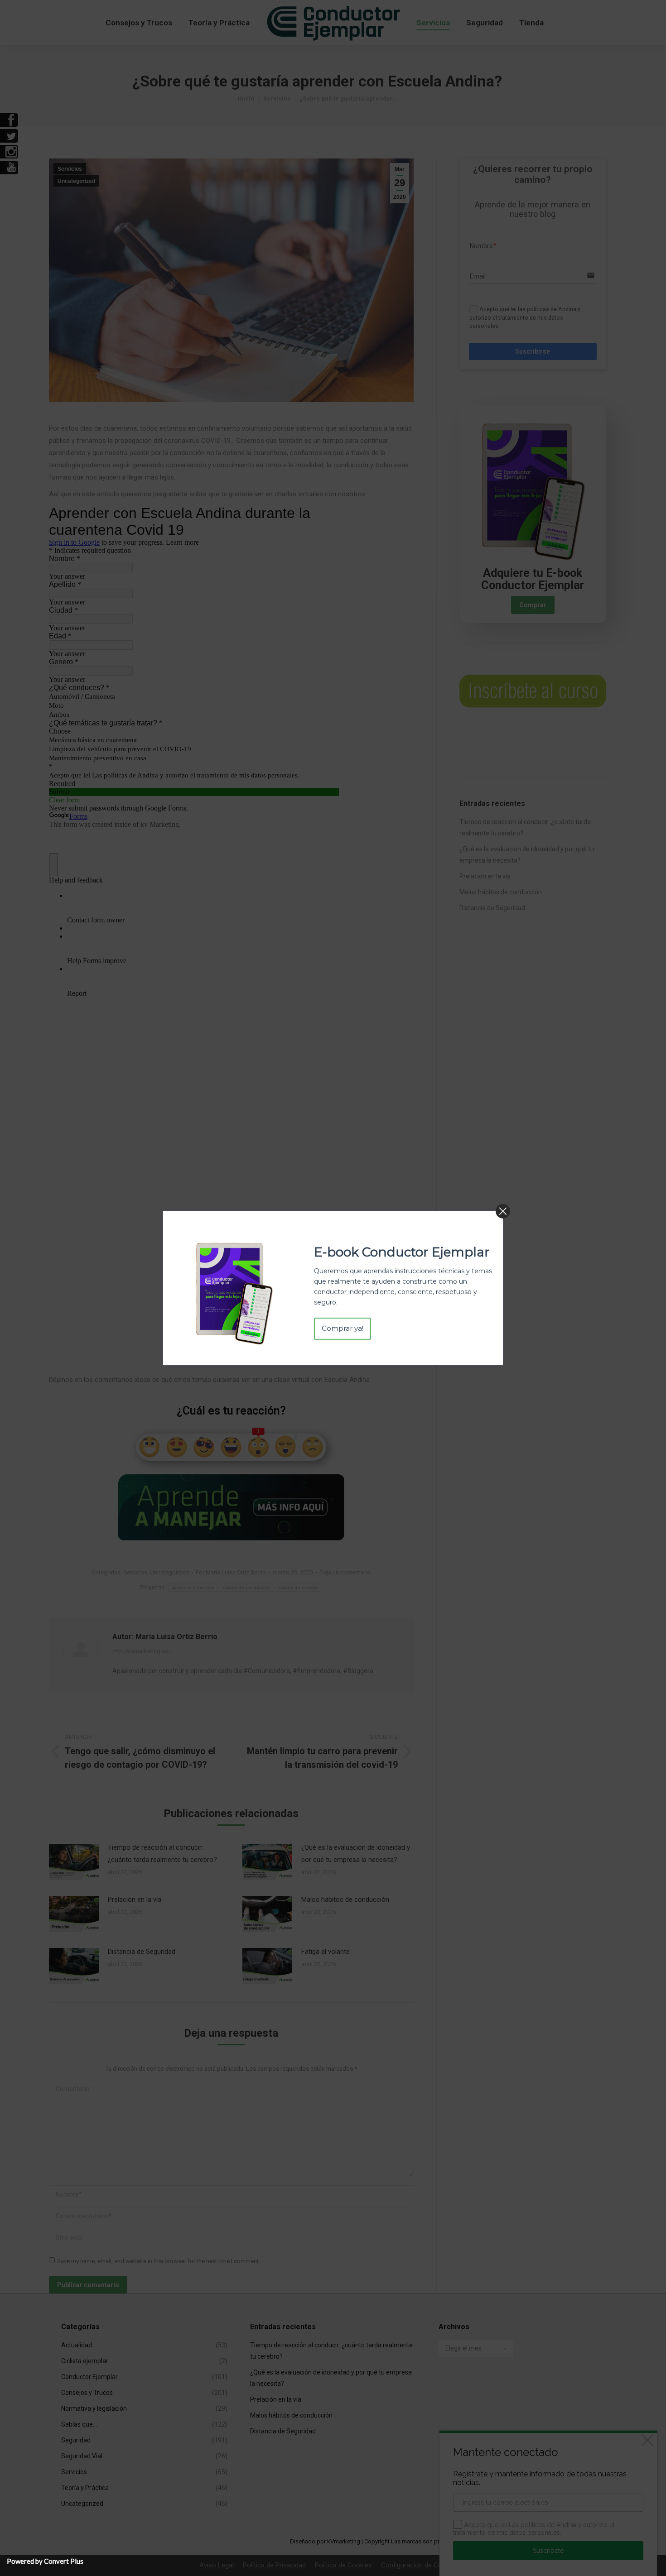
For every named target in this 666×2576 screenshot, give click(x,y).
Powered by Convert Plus (45, 2561)
